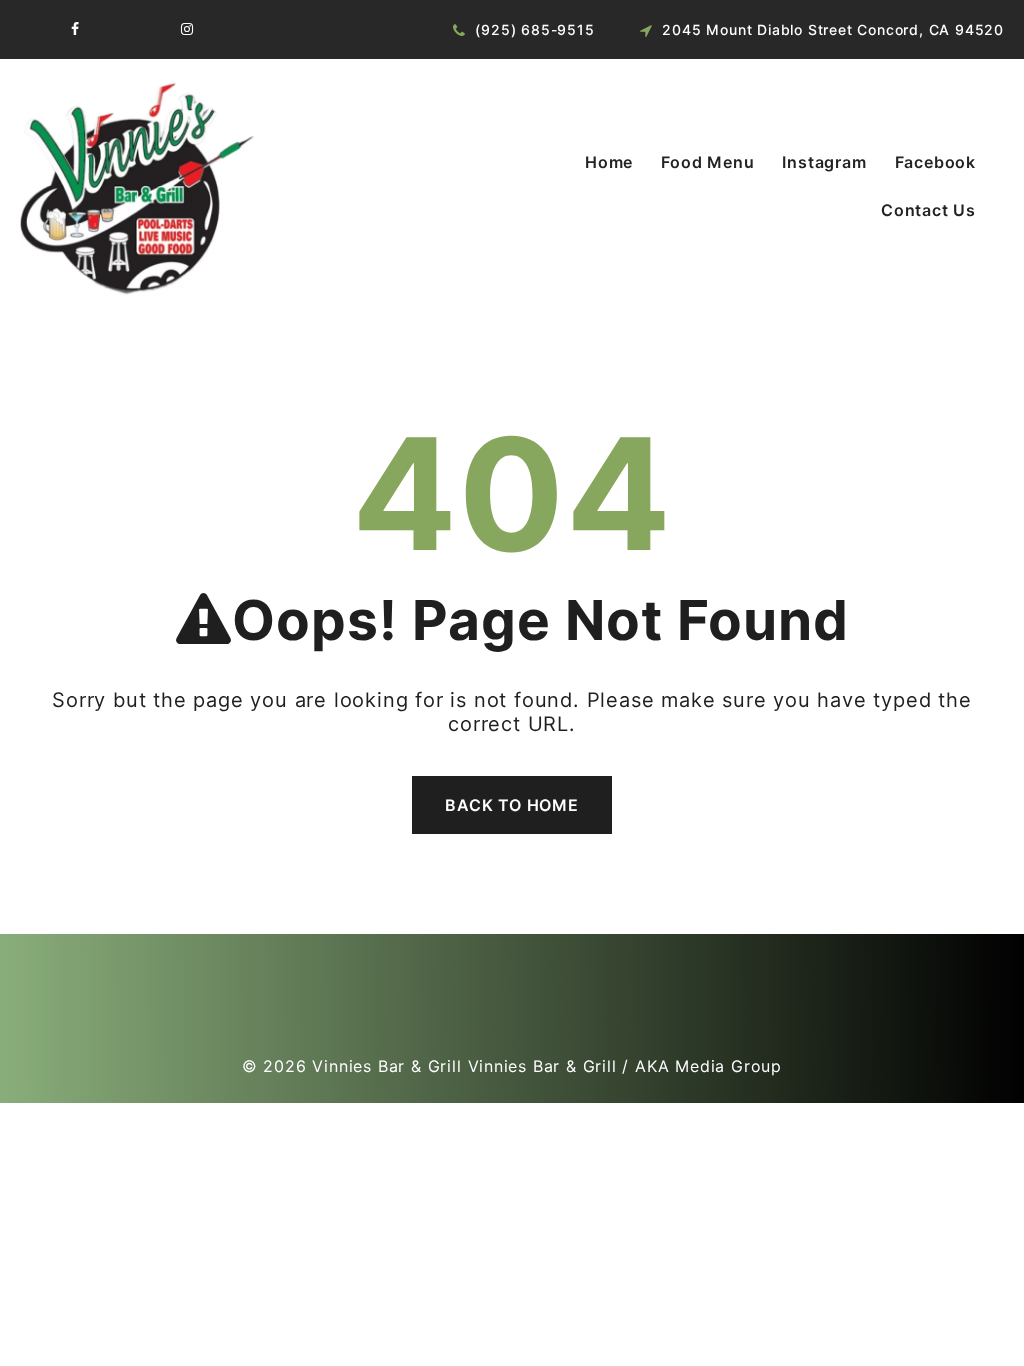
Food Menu (707, 162)
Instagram (824, 162)
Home (609, 162)
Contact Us (928, 210)
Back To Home (512, 805)
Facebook (935, 162)
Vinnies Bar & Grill (386, 1066)
